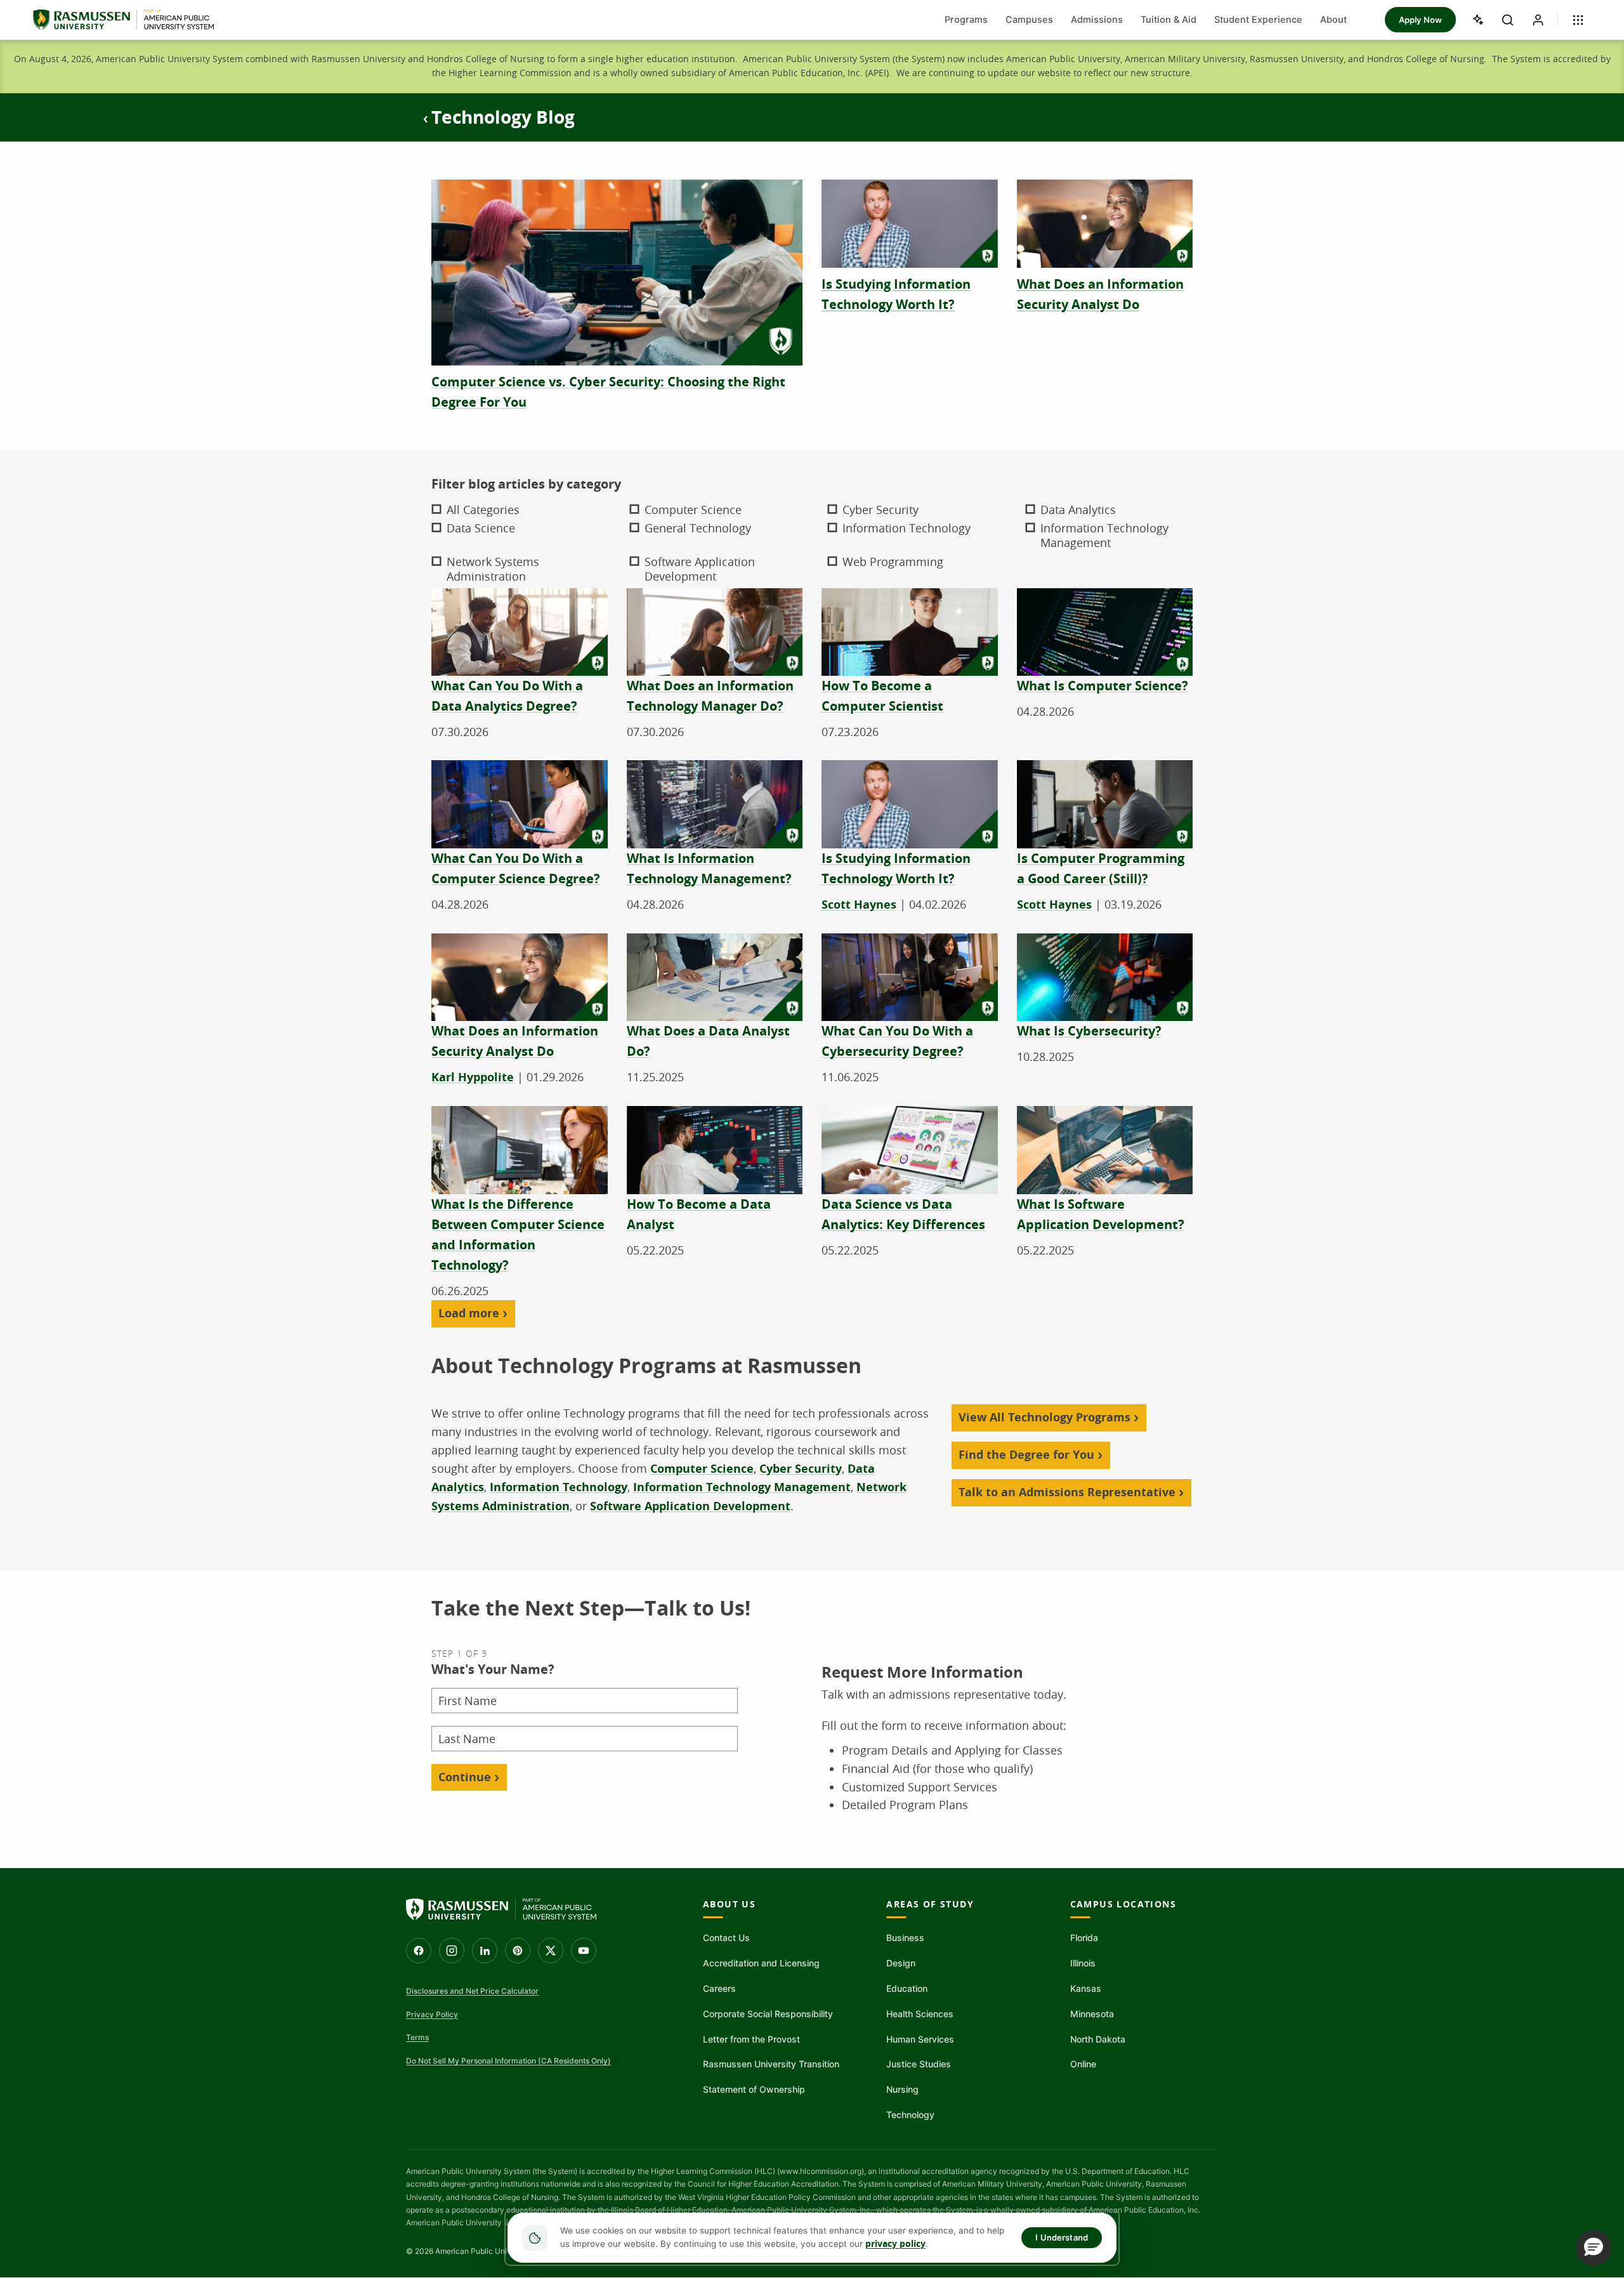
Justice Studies (919, 2064)
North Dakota (1098, 2039)
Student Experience (1258, 20)
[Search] (1507, 20)
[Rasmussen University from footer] (501, 1909)
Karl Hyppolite (473, 1077)
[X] (551, 1951)
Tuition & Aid (1169, 20)
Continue (465, 1777)
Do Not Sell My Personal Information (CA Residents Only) (508, 2061)
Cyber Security (801, 1469)
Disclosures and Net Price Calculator (472, 1991)
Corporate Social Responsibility (768, 2014)
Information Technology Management (742, 1487)
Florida (1084, 1938)
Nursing (902, 2089)
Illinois (1083, 1963)
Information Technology (559, 1487)
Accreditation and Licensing (761, 1963)
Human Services (920, 2039)
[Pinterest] (518, 1951)
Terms (417, 2037)
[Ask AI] (1477, 20)
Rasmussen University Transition (771, 2064)
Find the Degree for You (1026, 1455)
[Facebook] (419, 1951)
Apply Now (1420, 20)
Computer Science (702, 1469)
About (1333, 20)
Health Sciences (920, 2014)
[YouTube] (584, 1951)
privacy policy (895, 2244)
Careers (719, 1988)
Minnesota (1092, 2014)
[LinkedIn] (485, 1951)
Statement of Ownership (754, 2089)
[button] (1594, 2248)
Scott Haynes (859, 905)
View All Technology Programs (1044, 1417)
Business (905, 1938)
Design (901, 1963)
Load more (469, 1313)
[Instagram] (452, 1951)
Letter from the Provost (751, 2039)
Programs (966, 20)
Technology (910, 2115)
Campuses (1029, 20)
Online (1083, 2064)
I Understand (1062, 2237)
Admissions (1097, 20)
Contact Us (726, 1938)
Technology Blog (503, 117)
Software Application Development (690, 1506)
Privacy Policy (432, 2014)
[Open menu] (1578, 20)
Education (907, 1988)
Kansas (1086, 1988)
